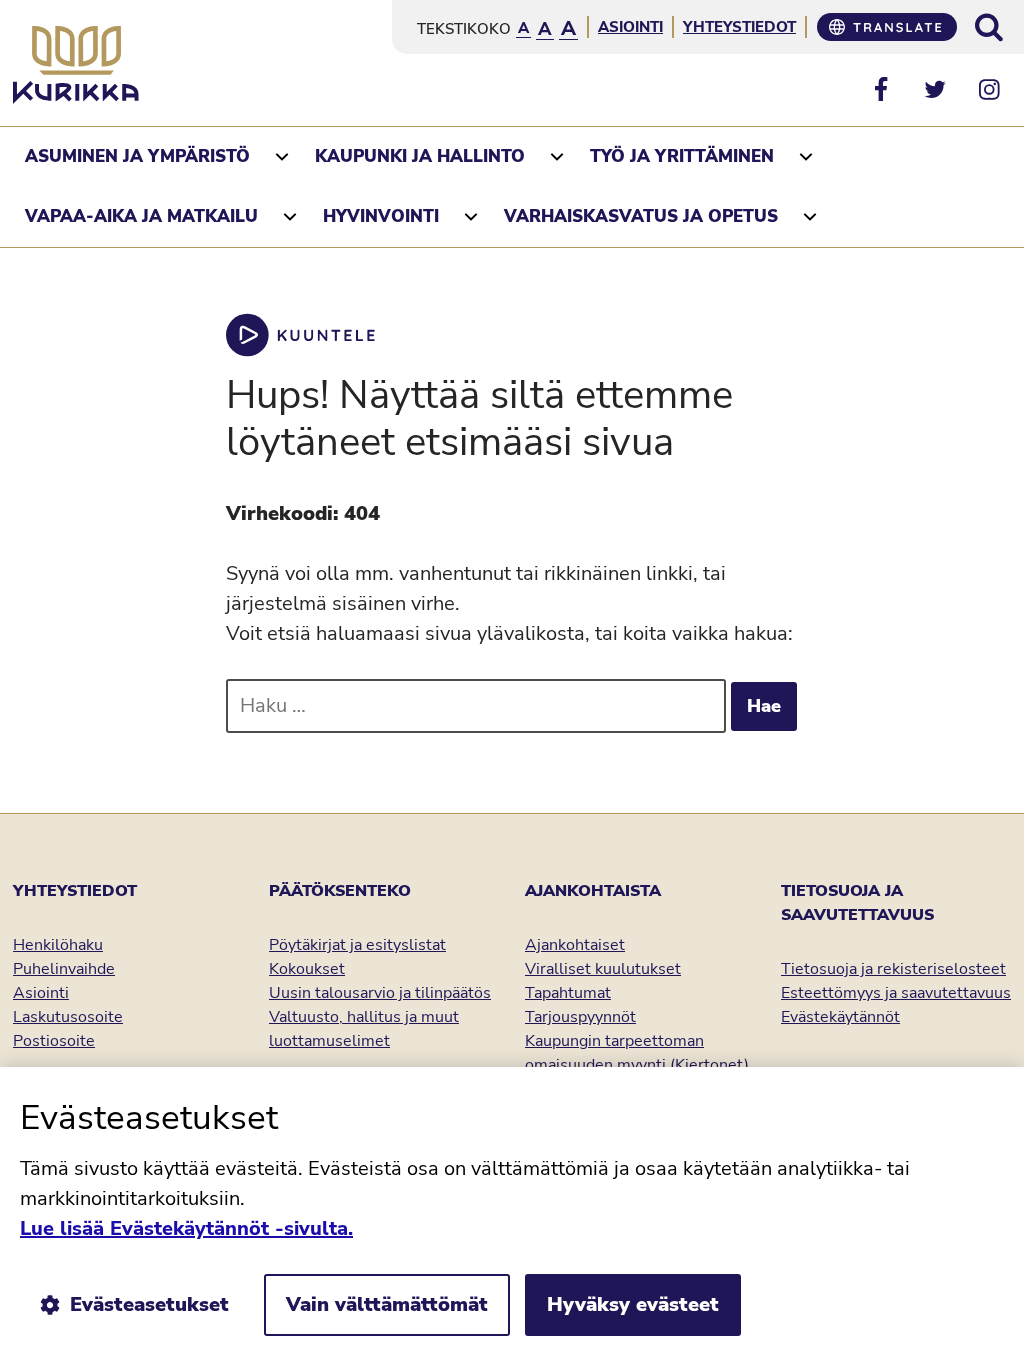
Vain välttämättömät (387, 1304)
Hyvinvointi (381, 216)
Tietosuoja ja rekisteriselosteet (893, 969)
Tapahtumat (568, 993)
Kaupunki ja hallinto (420, 156)
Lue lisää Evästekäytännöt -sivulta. (186, 1228)
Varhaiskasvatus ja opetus (641, 216)
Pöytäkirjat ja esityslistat (357, 945)
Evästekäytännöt (840, 1017)
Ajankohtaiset (575, 945)
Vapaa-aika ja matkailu (141, 216)
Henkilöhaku (58, 945)
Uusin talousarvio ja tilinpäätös (380, 993)
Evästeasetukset (149, 1304)
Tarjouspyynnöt (580, 1017)
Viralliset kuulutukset (603, 969)
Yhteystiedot (739, 27)
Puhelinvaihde (64, 969)
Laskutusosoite (68, 1017)
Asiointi (630, 27)
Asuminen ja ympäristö (137, 156)
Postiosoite (54, 1041)
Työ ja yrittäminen (682, 156)
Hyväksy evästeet (633, 1304)
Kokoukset (307, 969)
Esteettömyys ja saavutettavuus (896, 993)
